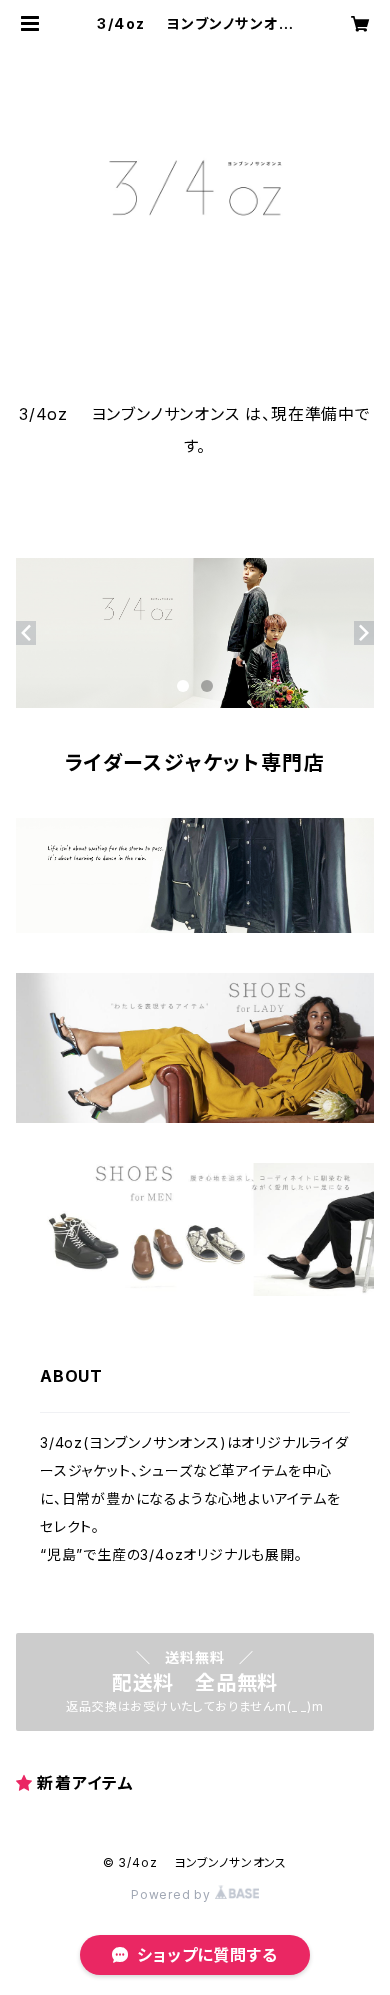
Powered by (173, 1894)
